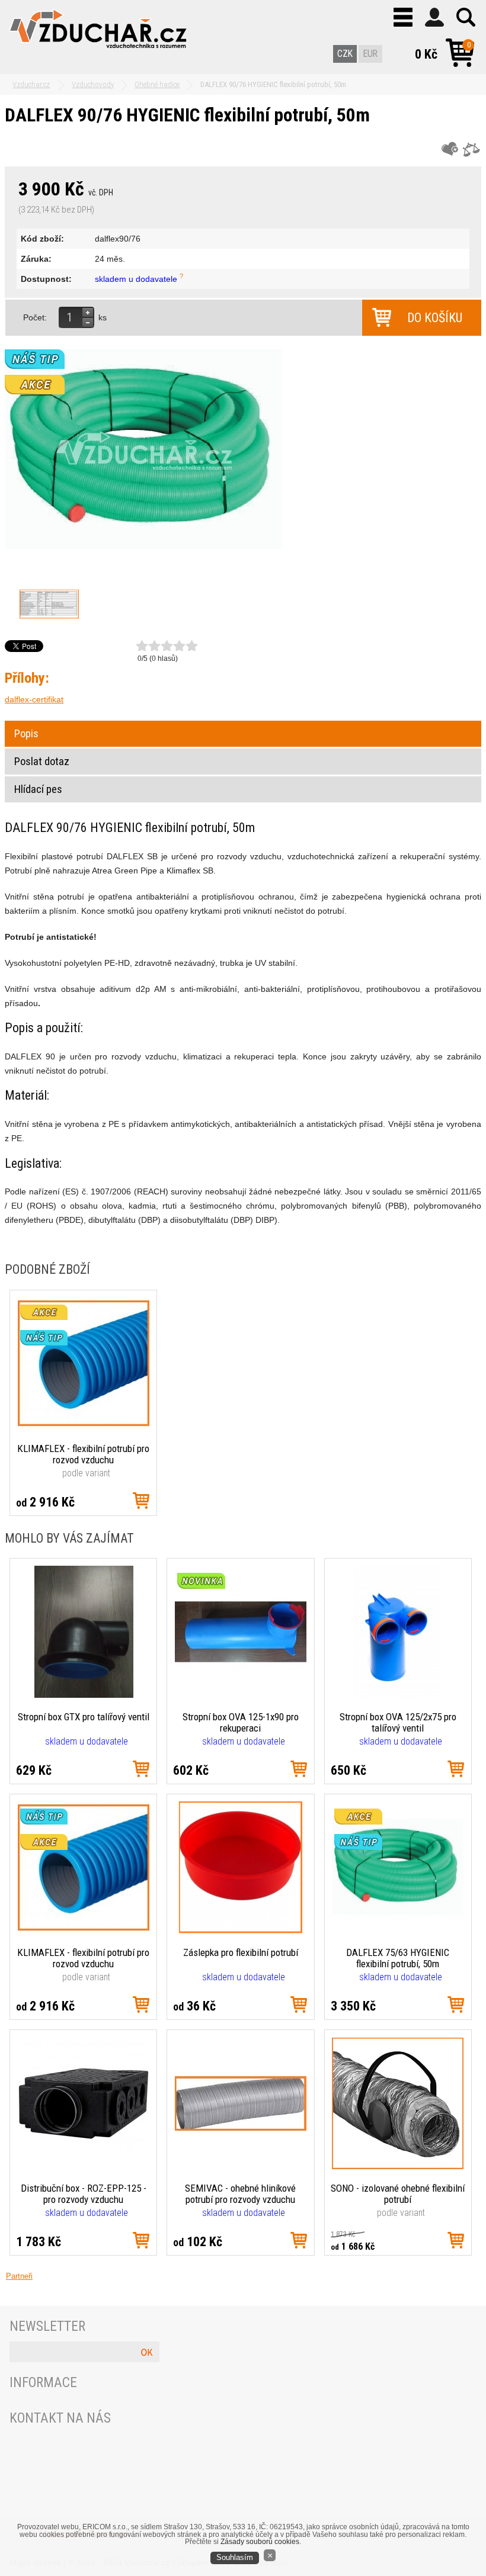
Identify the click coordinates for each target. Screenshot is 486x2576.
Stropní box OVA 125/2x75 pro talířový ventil (398, 1722)
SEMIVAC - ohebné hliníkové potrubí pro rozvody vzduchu (240, 2194)
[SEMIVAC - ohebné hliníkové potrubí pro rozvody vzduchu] (241, 2166)
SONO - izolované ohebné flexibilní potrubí (398, 2194)
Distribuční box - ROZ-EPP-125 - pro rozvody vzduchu (84, 2194)
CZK (345, 54)
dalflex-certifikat (34, 699)
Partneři (19, 2276)
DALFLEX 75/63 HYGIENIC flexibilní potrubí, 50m (398, 1958)
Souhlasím (235, 2558)
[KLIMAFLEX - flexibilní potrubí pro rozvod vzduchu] (84, 1426)
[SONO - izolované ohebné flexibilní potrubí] (398, 2166)
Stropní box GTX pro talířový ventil (84, 1717)
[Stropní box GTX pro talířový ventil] (84, 1695)
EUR (370, 54)
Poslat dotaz (42, 762)
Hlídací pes (38, 789)
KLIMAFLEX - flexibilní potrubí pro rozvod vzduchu (83, 1454)
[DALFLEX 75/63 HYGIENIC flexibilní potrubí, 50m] (398, 1931)
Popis (26, 734)
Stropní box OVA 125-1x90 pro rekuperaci (241, 1722)
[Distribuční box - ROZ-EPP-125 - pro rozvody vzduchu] (84, 2166)
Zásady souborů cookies (260, 2542)
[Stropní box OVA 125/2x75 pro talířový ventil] (398, 1695)
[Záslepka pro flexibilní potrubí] (241, 1931)
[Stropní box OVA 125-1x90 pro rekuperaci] (241, 1695)
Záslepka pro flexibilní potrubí (241, 1952)
